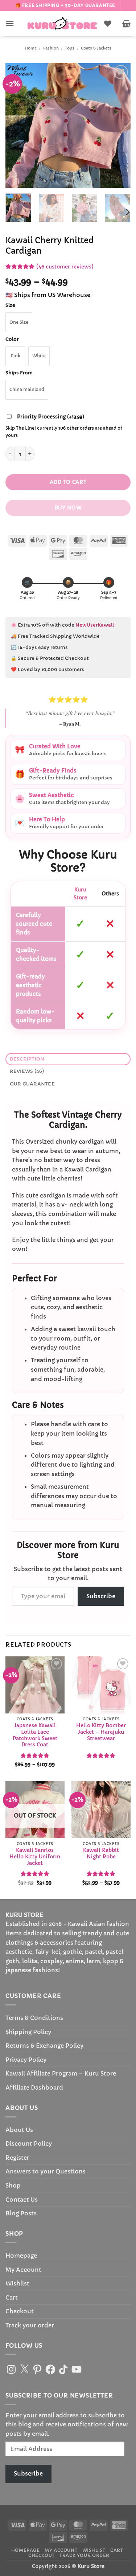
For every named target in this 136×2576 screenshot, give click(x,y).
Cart (12, 2297)
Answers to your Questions (46, 2171)
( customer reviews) (65, 266)
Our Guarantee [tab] (32, 1084)
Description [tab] (27, 1059)
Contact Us (22, 2199)
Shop (13, 2185)
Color (12, 339)
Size (10, 305)
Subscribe (101, 1596)
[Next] (119, 126)
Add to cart (68, 482)
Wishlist (17, 2283)
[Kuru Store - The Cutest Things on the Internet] (62, 23)
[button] (10, 23)
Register (17, 2158)
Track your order (30, 2325)
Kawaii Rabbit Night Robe (101, 1853)
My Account (23, 2270)
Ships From (19, 373)
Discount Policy (29, 2143)
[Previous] (17, 126)
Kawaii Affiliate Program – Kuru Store (61, 2073)
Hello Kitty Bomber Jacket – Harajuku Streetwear (101, 1732)
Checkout (20, 2311)
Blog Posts (21, 2213)
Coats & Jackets (96, 48)
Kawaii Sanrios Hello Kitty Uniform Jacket (35, 1857)
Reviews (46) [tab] (27, 1071)
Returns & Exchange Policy (44, 2046)
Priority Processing (51, 417)
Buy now (68, 508)
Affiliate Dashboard (34, 2087)
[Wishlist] (108, 23)
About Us (19, 2130)
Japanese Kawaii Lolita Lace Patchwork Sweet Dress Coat (35, 1735)
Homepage (21, 2255)
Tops (70, 48)
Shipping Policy (28, 2032)
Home (31, 48)
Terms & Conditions (34, 2018)
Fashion (51, 48)
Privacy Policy (26, 2060)
